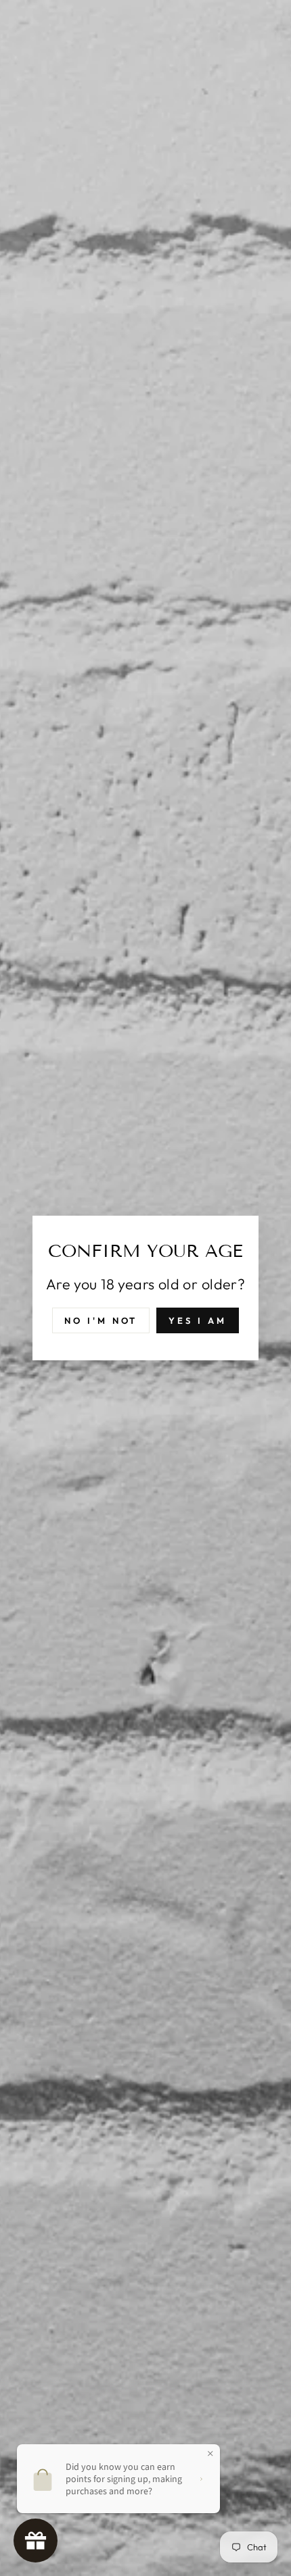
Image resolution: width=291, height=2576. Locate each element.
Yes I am (197, 1320)
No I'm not (101, 1320)
